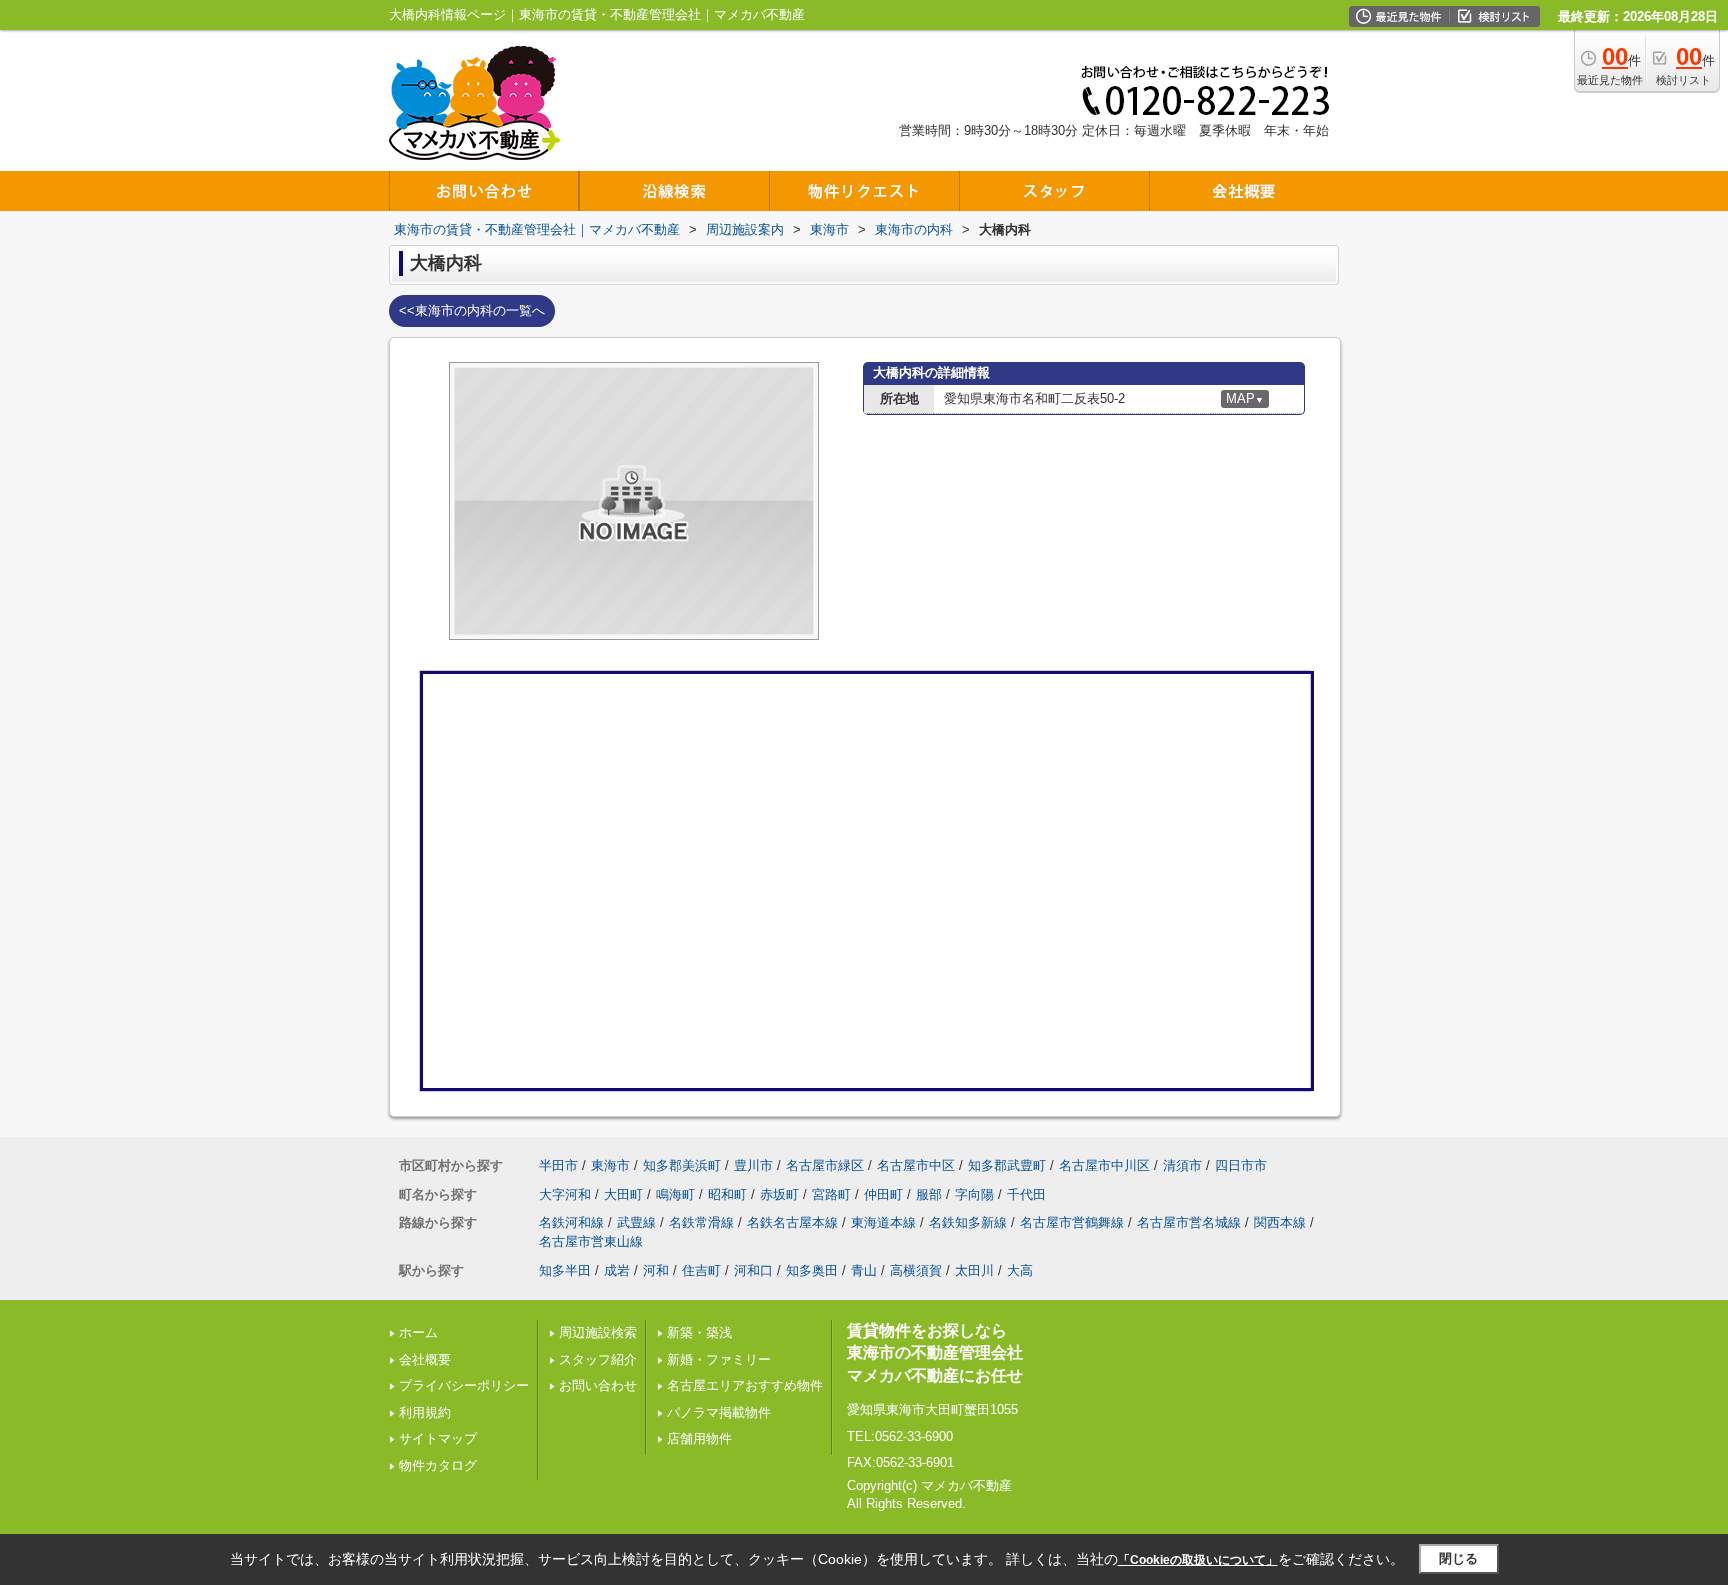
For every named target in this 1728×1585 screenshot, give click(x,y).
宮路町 (831, 1194)
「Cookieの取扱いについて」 (1198, 1560)
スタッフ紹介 (598, 1359)
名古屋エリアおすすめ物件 (745, 1385)
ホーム (418, 1332)
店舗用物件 (699, 1438)
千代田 (1026, 1194)
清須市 (1182, 1165)
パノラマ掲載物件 (719, 1412)
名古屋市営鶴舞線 (1072, 1222)
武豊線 (636, 1222)
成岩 (617, 1270)
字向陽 (974, 1194)
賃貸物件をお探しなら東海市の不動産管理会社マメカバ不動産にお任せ (935, 1353)
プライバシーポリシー (464, 1385)
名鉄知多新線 (968, 1222)
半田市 (558, 1165)
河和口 (753, 1270)
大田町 (623, 1194)
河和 (656, 1270)
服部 (929, 1194)
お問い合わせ (598, 1385)
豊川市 (753, 1165)
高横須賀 (916, 1270)
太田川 (974, 1270)
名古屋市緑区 (825, 1165)
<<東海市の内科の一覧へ (472, 310)
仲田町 (883, 1194)
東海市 (610, 1165)
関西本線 (1280, 1222)
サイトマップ (438, 1438)
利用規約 (425, 1412)
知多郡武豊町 (1007, 1165)
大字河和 (565, 1194)
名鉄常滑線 (701, 1222)
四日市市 (1241, 1165)
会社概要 (425, 1359)
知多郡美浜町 (682, 1165)
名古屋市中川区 (1104, 1165)
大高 (1020, 1270)
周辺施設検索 (598, 1332)
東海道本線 (883, 1222)
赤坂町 (779, 1194)
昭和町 (727, 1194)
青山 (864, 1270)
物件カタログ (438, 1465)
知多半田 (565, 1270)
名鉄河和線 (571, 1222)
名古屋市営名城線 (1189, 1222)
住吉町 (701, 1270)
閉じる (1458, 1558)
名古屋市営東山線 (591, 1241)
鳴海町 (675, 1194)
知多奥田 (812, 1270)
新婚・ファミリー (719, 1359)
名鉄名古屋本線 (792, 1222)
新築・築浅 (699, 1332)
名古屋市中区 (916, 1165)
